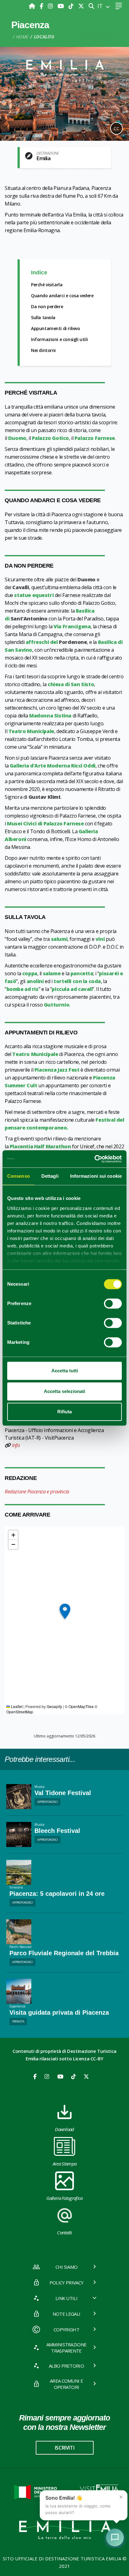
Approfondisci (48, 1802)
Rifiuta (64, 1412)
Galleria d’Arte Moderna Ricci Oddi (53, 766)
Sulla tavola (43, 317)
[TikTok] (72, 6)
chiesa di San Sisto (71, 684)
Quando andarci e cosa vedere (62, 296)
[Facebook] (42, 6)
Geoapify (54, 1706)
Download (64, 2129)
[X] (81, 6)
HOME (22, 37)
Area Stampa (65, 2164)
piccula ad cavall (72, 989)
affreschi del (56, 642)
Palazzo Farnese (95, 438)
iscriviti (64, 2448)
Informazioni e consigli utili (59, 339)
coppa (30, 973)
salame (52, 973)
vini (100, 939)
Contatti (64, 2232)
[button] (65, 1612)
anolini (35, 981)
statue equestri (34, 595)
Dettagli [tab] (50, 1176)
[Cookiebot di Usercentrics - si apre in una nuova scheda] (94, 1159)
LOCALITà (44, 37)
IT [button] (101, 6)
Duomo (17, 438)
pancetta (82, 973)
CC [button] (116, 128)
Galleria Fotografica (64, 2198)
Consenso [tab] (18, 1176)
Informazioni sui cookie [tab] (96, 1176)
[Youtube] (62, 6)
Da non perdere (47, 306)
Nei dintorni (43, 350)
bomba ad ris (23, 989)
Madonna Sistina (50, 716)
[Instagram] (51, 6)
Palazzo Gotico (50, 438)
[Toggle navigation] (119, 6)
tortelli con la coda (77, 981)
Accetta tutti (65, 1371)
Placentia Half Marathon (40, 1146)
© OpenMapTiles (79, 1706)
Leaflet (16, 1706)
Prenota (18, 2021)
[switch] (113, 1303)
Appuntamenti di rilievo (56, 328)
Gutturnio (57, 1005)
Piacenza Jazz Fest (57, 1070)
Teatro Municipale (31, 731)
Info (16, 1445)
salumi (59, 939)
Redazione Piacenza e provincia (37, 1492)
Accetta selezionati (64, 1391)
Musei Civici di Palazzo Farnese (45, 824)
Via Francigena (72, 626)
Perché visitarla (47, 285)
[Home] (33, 6)
